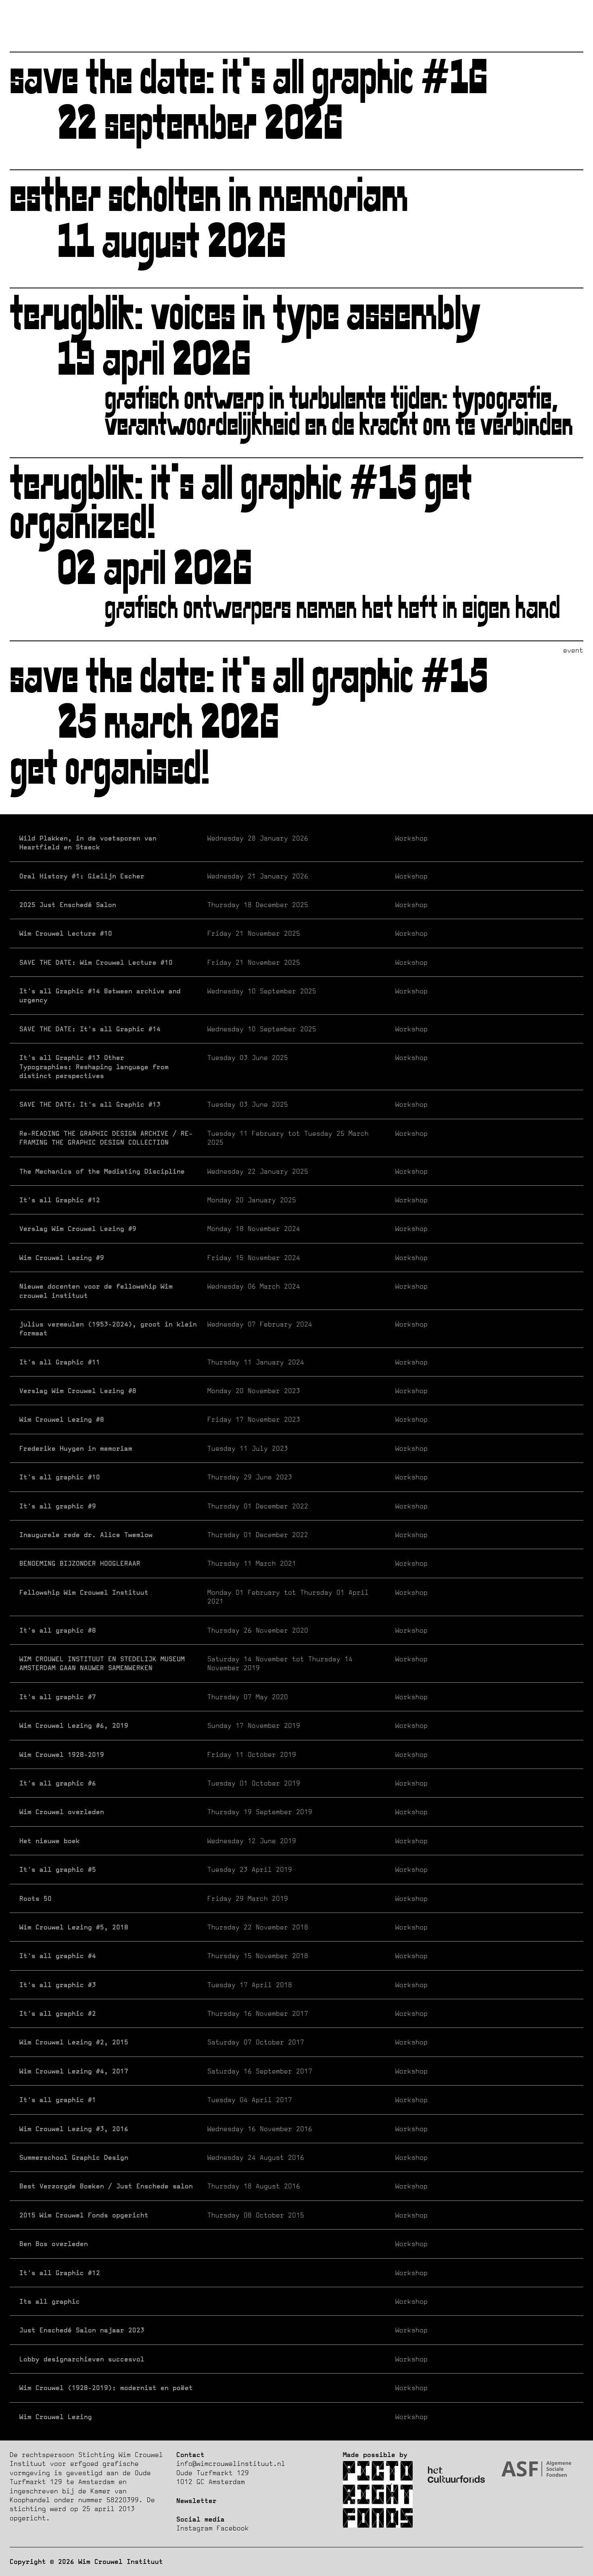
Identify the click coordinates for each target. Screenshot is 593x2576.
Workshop (223, 843)
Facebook (233, 2528)
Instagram (194, 2528)
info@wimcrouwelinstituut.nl (231, 2463)
